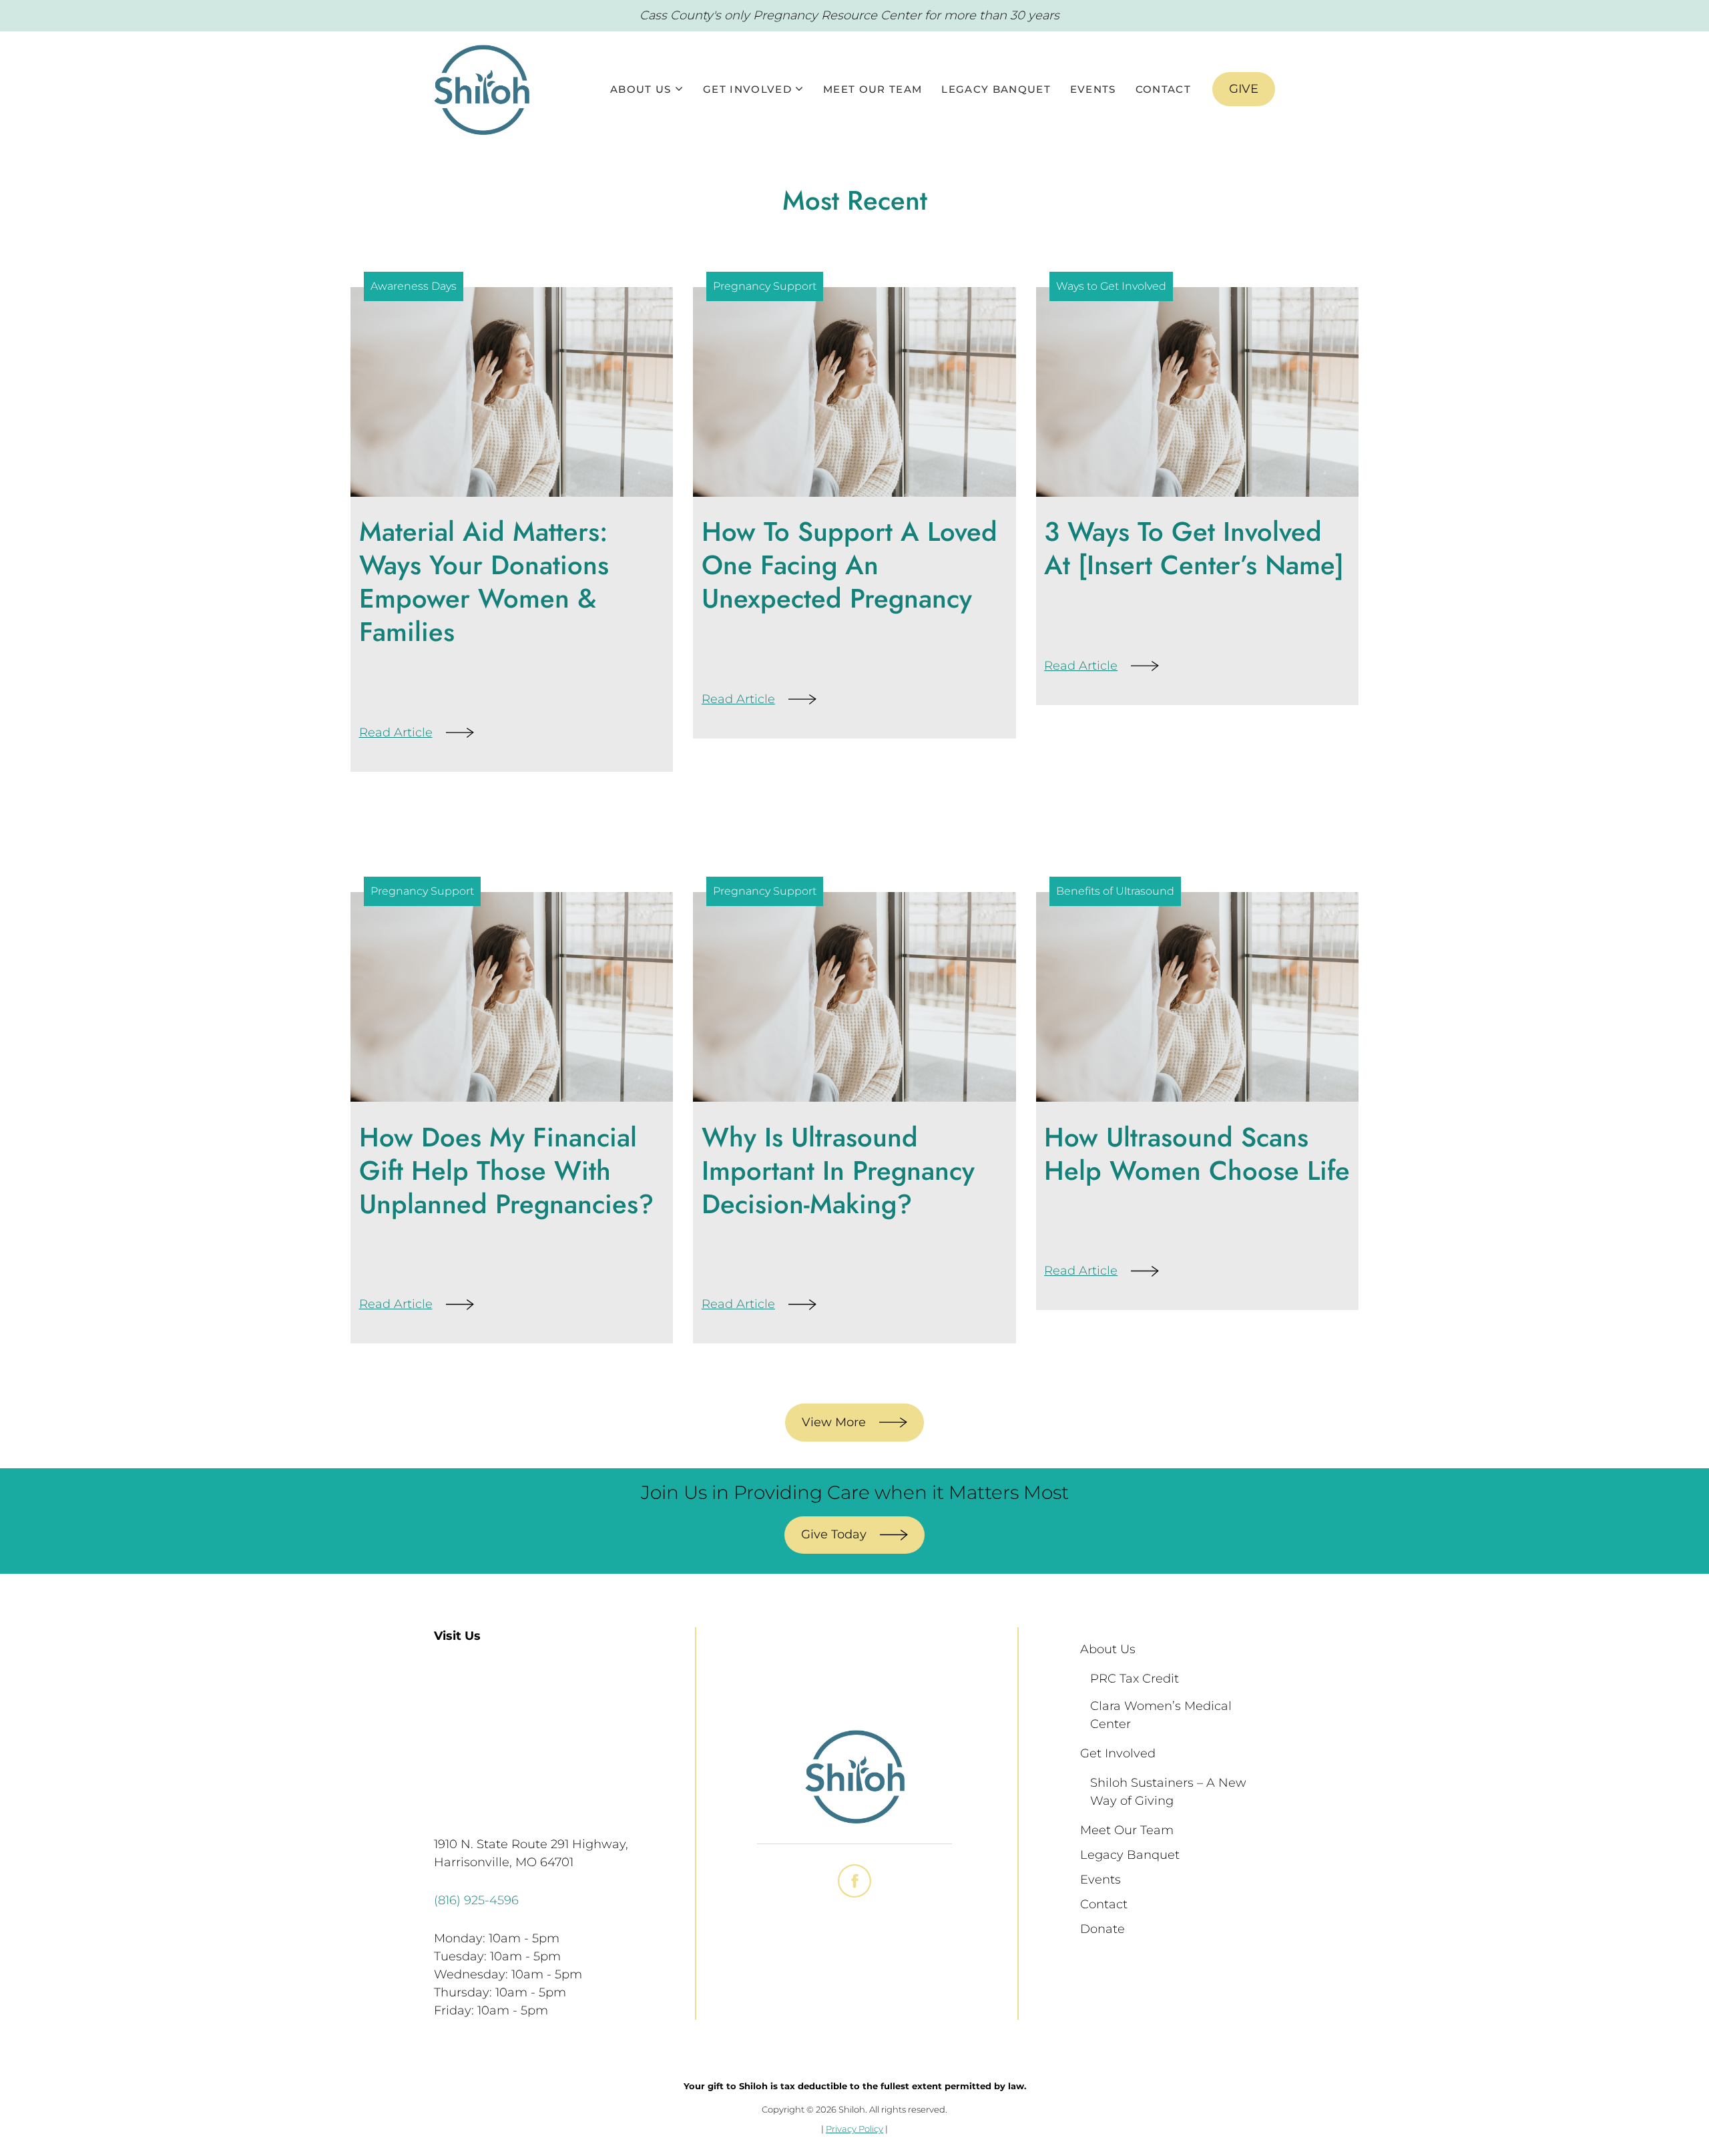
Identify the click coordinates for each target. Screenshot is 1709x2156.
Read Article (396, 732)
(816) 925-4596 (476, 1900)
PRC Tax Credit (1135, 1679)
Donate (1103, 1929)
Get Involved (747, 89)
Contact (1163, 89)
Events (1093, 89)
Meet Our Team (873, 89)
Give (1244, 89)
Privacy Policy (854, 2129)
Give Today (834, 1534)
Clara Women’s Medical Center (1163, 1715)
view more (834, 1422)
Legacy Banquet (996, 89)
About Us (641, 89)
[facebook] (854, 1881)
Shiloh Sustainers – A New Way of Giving (1170, 1792)
